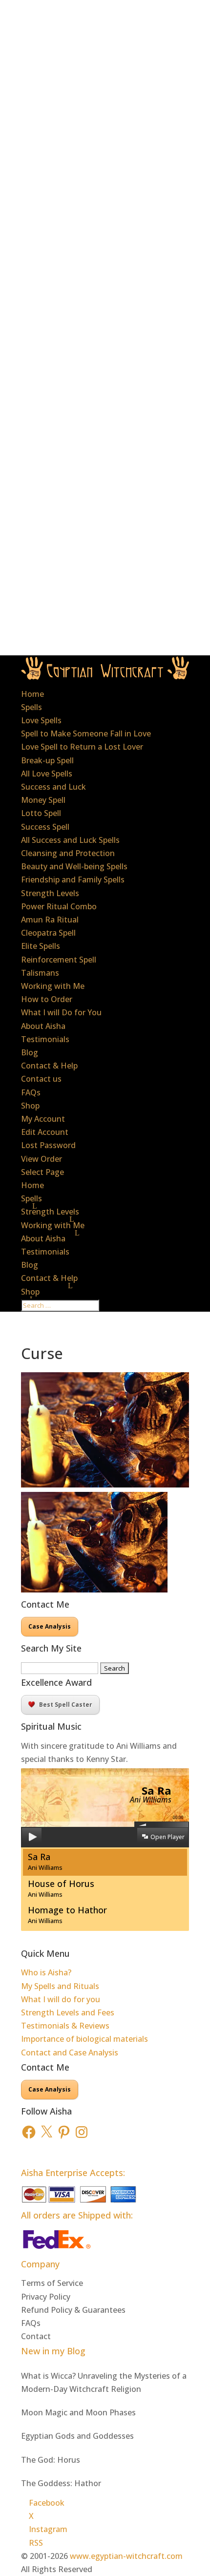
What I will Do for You (61, 1012)
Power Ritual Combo (59, 906)
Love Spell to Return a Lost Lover (82, 747)
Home (32, 694)
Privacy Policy (46, 2297)
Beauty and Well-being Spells (74, 866)
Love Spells (41, 720)
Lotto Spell (41, 813)
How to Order (47, 999)
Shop (30, 1106)
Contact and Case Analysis (70, 2052)
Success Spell (45, 827)
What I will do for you (61, 1999)
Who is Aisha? (46, 1972)
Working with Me (53, 986)
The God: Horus (51, 2460)
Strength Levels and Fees (68, 2012)
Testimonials (45, 1039)
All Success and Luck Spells (70, 840)
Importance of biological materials (84, 2039)
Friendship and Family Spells (73, 880)
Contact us (41, 1079)
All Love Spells (47, 774)
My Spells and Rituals (60, 1986)
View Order (42, 1159)
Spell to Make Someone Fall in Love (86, 733)
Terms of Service (52, 2283)
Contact (36, 2336)
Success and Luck (53, 787)
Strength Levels (50, 893)
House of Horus (61, 1888)
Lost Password (48, 1145)
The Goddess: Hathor (61, 2483)
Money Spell (43, 800)
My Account (43, 1119)
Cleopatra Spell (48, 933)
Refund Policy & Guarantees (73, 2310)
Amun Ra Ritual (50, 920)
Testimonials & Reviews (65, 2026)
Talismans (40, 973)
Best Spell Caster (66, 1705)
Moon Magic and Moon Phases (78, 2412)
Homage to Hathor (67, 1915)
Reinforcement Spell (59, 960)
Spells (31, 707)
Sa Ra (45, 1861)
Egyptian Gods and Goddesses (77, 2436)
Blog (30, 1052)
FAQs (31, 1092)
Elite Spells (41, 946)
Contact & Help (49, 1066)
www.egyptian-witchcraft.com (126, 2556)
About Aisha (43, 1026)
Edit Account (45, 1132)
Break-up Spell (47, 760)
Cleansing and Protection (68, 853)
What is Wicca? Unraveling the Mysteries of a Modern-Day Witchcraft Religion (104, 2382)
